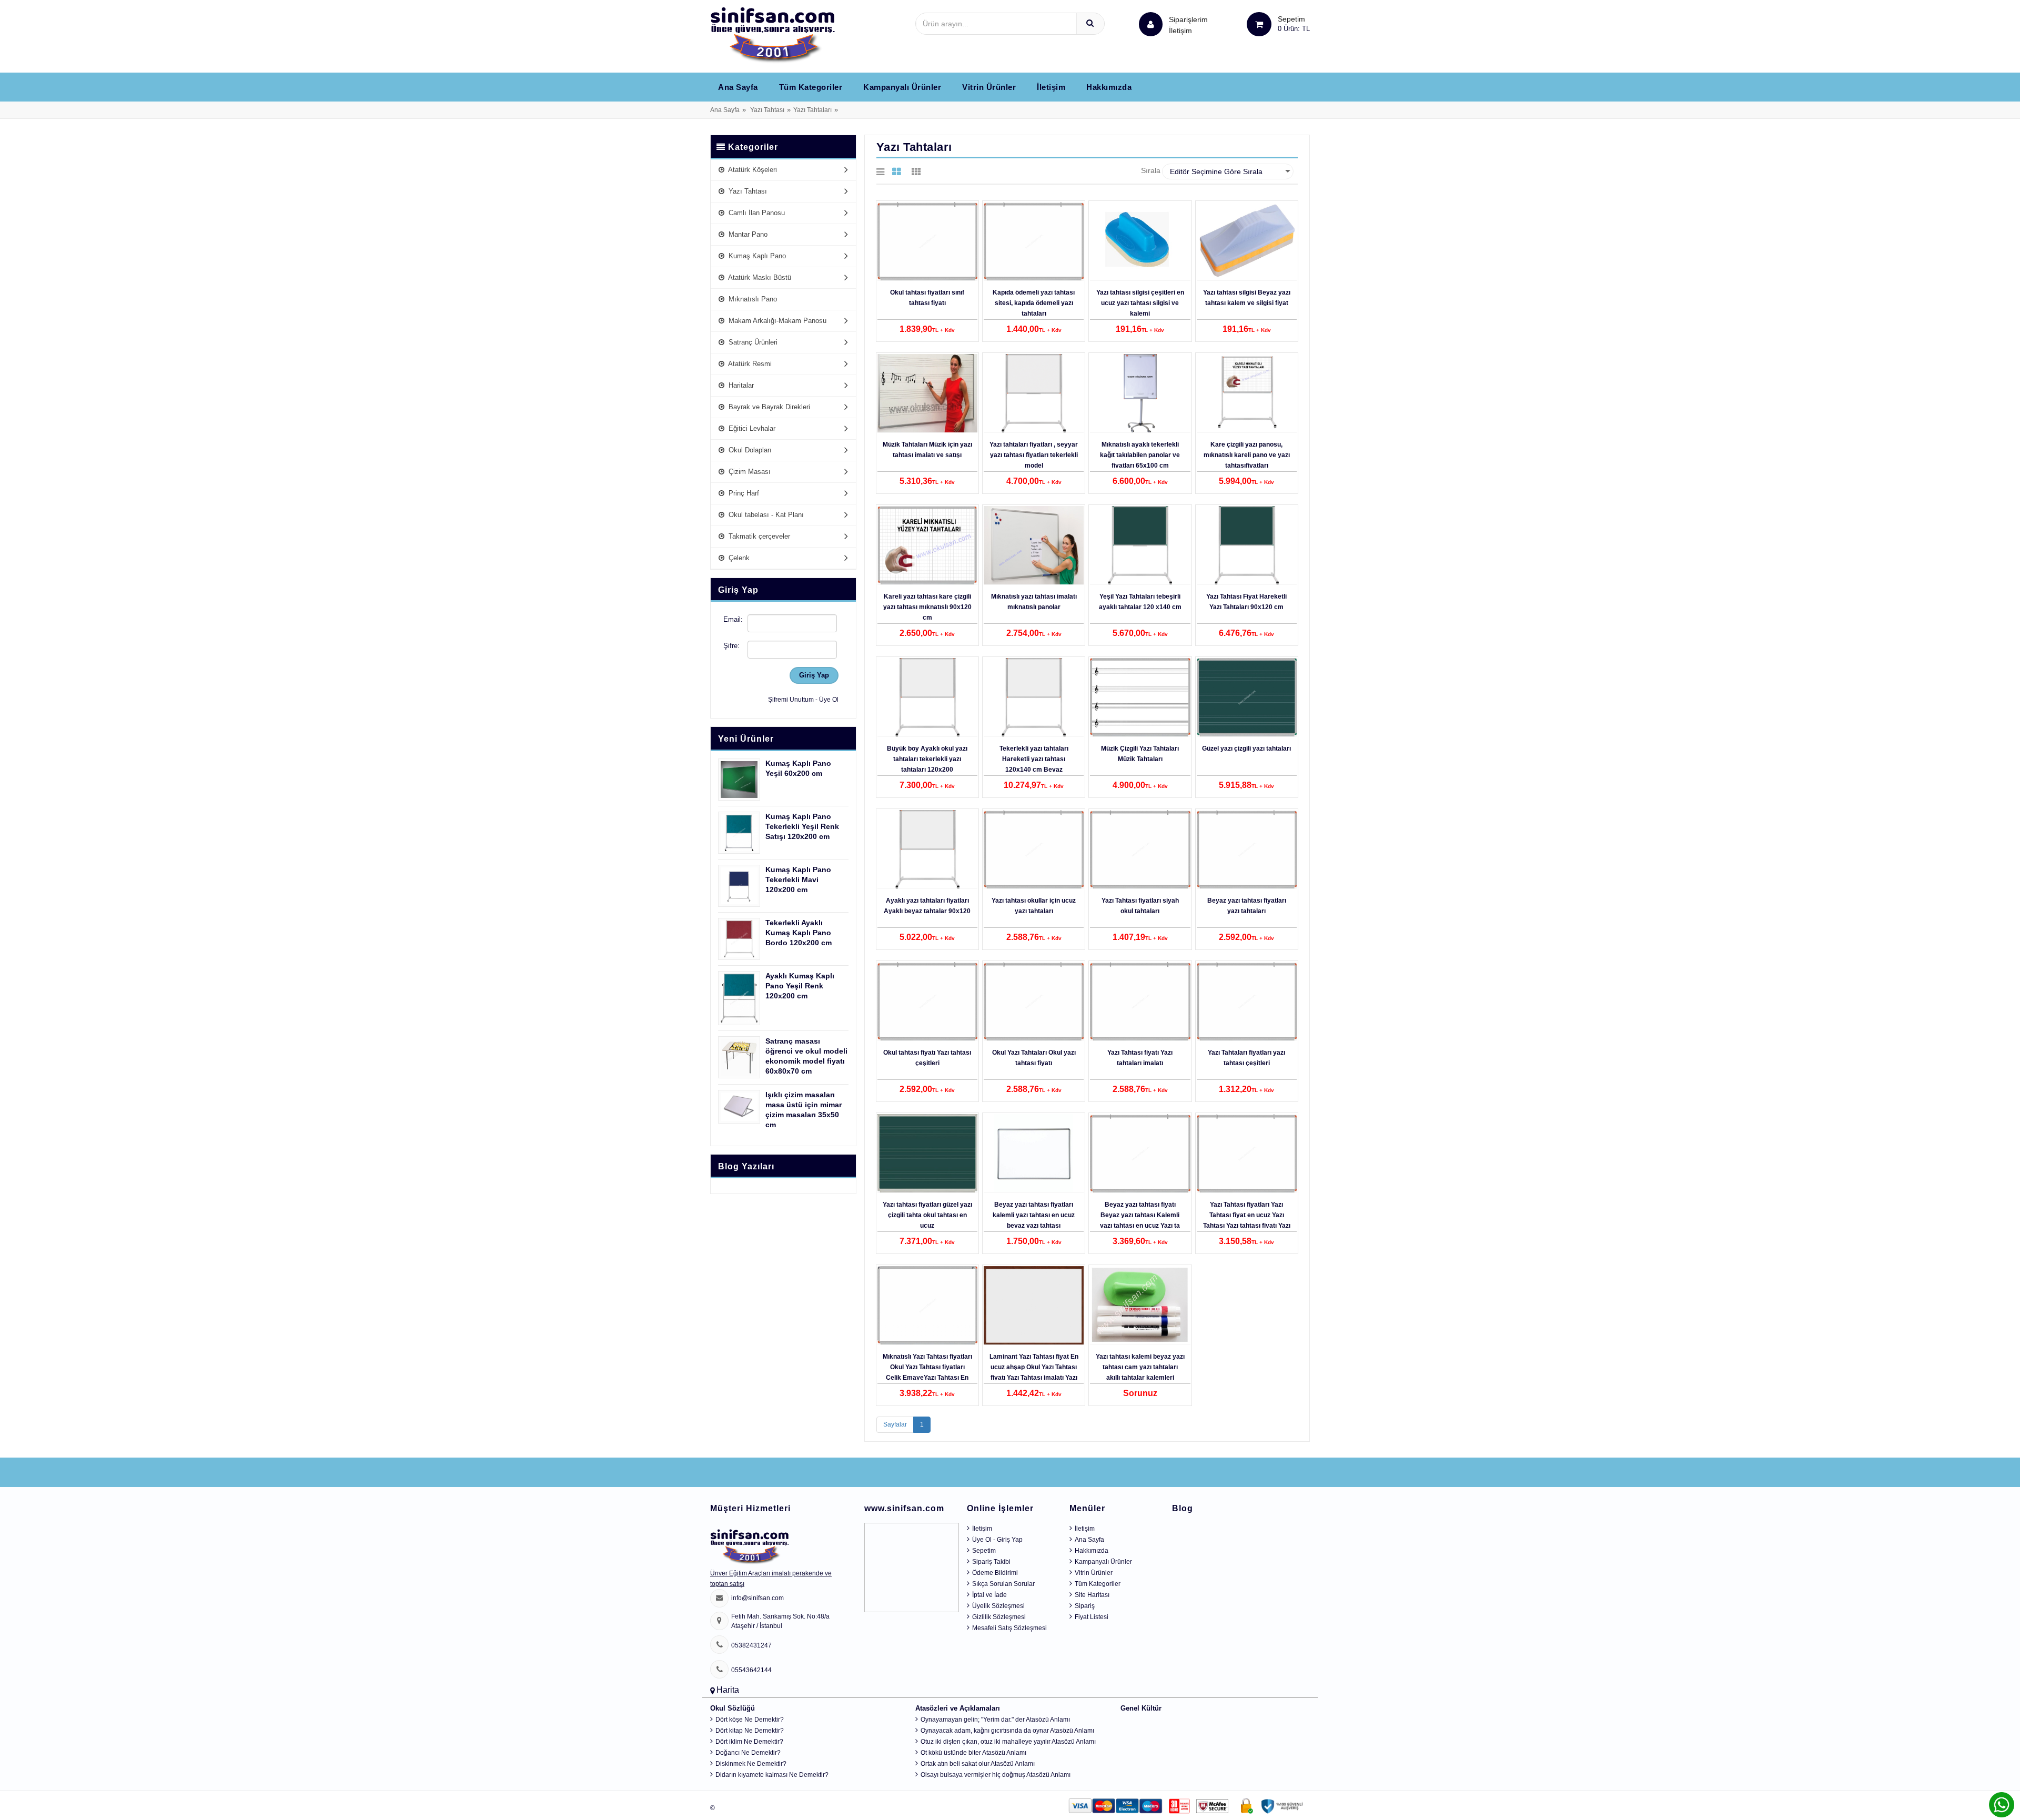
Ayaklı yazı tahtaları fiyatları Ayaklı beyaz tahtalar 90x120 (927, 906)
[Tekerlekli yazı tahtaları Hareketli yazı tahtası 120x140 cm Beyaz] (1034, 697)
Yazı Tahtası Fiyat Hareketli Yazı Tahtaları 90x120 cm (1246, 602)
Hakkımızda (1109, 87)
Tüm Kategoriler (811, 87)
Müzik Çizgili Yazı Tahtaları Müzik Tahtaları (1140, 754)
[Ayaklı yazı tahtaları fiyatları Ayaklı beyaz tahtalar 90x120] (927, 850)
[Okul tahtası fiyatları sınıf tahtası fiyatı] (927, 241)
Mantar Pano (747, 234)
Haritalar (740, 385)
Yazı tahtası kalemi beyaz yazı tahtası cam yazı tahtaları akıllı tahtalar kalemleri (1140, 1367)
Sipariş (1085, 1606)
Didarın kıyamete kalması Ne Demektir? (772, 1775)
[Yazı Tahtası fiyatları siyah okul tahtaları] (1140, 850)
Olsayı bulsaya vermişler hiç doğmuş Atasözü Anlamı (996, 1775)
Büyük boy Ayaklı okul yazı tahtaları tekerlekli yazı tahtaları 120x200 (927, 759)
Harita (728, 1690)
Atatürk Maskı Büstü (759, 277)
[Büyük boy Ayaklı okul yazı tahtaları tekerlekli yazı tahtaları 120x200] (927, 697)
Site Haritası (1092, 1595)
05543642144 (751, 1670)
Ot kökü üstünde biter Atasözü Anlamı (973, 1753)
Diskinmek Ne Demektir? (751, 1764)
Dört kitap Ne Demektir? (750, 1731)
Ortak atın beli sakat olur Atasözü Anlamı (978, 1764)
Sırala (1151, 170)
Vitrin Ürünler (989, 87)
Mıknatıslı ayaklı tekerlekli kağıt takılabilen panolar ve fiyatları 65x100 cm (1140, 455)
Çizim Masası (749, 472)
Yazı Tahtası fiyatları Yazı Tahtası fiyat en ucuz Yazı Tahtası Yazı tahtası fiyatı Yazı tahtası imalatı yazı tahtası (1247, 1220)
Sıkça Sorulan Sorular (1003, 1584)
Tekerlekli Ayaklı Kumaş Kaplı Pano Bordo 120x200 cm (799, 933)
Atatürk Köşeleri (752, 170)
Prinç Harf (743, 493)
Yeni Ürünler (746, 739)
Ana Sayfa (738, 87)
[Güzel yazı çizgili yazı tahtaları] (1247, 697)
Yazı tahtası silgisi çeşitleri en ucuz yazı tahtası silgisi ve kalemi (1140, 303)
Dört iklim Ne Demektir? (749, 1742)
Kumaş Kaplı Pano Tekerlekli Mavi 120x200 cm (798, 879)
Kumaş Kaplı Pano (756, 256)
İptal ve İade (989, 1595)
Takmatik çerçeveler (758, 536)
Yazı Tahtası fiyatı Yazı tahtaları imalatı (1140, 1058)
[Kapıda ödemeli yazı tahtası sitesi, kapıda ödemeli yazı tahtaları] (1034, 241)
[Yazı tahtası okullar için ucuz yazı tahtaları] (1034, 850)
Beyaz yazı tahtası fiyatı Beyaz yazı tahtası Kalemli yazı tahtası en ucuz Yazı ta (1140, 1215)
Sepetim (984, 1551)
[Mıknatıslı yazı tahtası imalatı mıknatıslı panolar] (1034, 545)
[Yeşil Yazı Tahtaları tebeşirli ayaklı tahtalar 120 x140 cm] (1140, 545)
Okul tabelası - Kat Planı (765, 515)
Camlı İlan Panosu (756, 213)
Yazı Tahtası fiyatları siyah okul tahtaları (1140, 906)
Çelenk (738, 558)
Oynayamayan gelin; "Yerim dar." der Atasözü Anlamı (995, 1720)
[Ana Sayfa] (773, 35)
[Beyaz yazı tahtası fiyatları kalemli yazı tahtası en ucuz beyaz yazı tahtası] (1034, 1154)
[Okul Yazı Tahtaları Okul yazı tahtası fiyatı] (1034, 1002)
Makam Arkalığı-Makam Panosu (776, 321)
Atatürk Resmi (749, 364)
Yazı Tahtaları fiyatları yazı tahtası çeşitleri (1246, 1058)
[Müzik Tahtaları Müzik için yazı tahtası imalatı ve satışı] (927, 393)
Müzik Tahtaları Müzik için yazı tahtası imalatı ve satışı (927, 450)
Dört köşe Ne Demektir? (750, 1720)
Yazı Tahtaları (812, 110)
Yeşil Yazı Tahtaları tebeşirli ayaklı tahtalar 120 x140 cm (1140, 602)
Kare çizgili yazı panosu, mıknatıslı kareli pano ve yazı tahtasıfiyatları (1247, 455)
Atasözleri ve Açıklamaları (958, 1708)
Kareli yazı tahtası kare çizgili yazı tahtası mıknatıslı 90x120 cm (927, 607)
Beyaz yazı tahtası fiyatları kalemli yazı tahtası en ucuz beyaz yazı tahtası (1034, 1215)
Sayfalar (895, 1424)
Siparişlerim (1188, 25)
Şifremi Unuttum (791, 700)
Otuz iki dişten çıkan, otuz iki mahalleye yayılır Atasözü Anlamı (1008, 1742)
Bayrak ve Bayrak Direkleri (768, 407)
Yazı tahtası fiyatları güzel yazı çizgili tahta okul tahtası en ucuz (927, 1215)
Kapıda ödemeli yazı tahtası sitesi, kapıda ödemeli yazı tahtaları (1034, 303)
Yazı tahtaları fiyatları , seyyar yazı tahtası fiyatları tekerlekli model (1034, 455)
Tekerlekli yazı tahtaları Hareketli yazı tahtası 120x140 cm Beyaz (1034, 759)
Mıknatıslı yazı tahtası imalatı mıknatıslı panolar (1034, 602)
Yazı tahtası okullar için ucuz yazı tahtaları (1034, 906)
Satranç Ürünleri (752, 342)
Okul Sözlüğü (733, 1708)
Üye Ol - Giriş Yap (997, 1540)
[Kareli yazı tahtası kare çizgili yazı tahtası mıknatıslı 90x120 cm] (927, 545)
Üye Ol (829, 700)
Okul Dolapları (749, 450)
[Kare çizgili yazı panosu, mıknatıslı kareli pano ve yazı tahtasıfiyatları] (1247, 393)
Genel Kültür (1141, 1708)
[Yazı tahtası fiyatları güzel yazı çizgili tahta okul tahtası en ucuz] (927, 1154)
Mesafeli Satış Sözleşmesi (1009, 1628)
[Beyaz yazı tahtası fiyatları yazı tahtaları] (1247, 850)
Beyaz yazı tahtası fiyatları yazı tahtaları (1247, 906)
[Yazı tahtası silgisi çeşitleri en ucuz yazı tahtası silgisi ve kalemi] (1140, 241)
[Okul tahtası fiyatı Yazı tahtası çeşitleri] (927, 1002)
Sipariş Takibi (991, 1562)
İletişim (1180, 31)
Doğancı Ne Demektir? (748, 1753)
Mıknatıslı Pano (752, 299)
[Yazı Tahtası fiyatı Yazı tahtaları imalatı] (1140, 1002)
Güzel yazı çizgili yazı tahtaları (1246, 749)
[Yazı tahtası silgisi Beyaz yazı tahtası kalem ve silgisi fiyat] (1247, 241)
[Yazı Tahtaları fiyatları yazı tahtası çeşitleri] (1247, 1002)
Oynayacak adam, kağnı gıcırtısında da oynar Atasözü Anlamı (1007, 1731)
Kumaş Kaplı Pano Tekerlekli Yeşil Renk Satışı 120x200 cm (802, 826)
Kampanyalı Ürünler (902, 87)
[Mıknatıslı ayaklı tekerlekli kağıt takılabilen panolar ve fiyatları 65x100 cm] (1140, 393)
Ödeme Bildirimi (995, 1573)
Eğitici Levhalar (751, 428)
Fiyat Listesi (1092, 1617)
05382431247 (751, 1645)
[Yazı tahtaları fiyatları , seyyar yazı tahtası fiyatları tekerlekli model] (1034, 393)
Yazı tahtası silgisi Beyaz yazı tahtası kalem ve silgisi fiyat (1247, 298)
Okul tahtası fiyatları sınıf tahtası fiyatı (927, 298)
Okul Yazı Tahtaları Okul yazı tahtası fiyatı (1034, 1058)
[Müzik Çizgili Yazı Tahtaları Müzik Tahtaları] (1140, 697)
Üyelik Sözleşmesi (998, 1606)
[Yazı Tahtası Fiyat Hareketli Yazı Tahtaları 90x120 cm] (1247, 545)
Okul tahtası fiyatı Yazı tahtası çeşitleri (927, 1058)
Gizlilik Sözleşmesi (999, 1617)
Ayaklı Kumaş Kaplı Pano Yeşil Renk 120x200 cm (800, 986)
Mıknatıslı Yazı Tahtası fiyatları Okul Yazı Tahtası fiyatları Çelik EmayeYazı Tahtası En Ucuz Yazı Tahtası (927, 1372)
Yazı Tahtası (767, 110)
